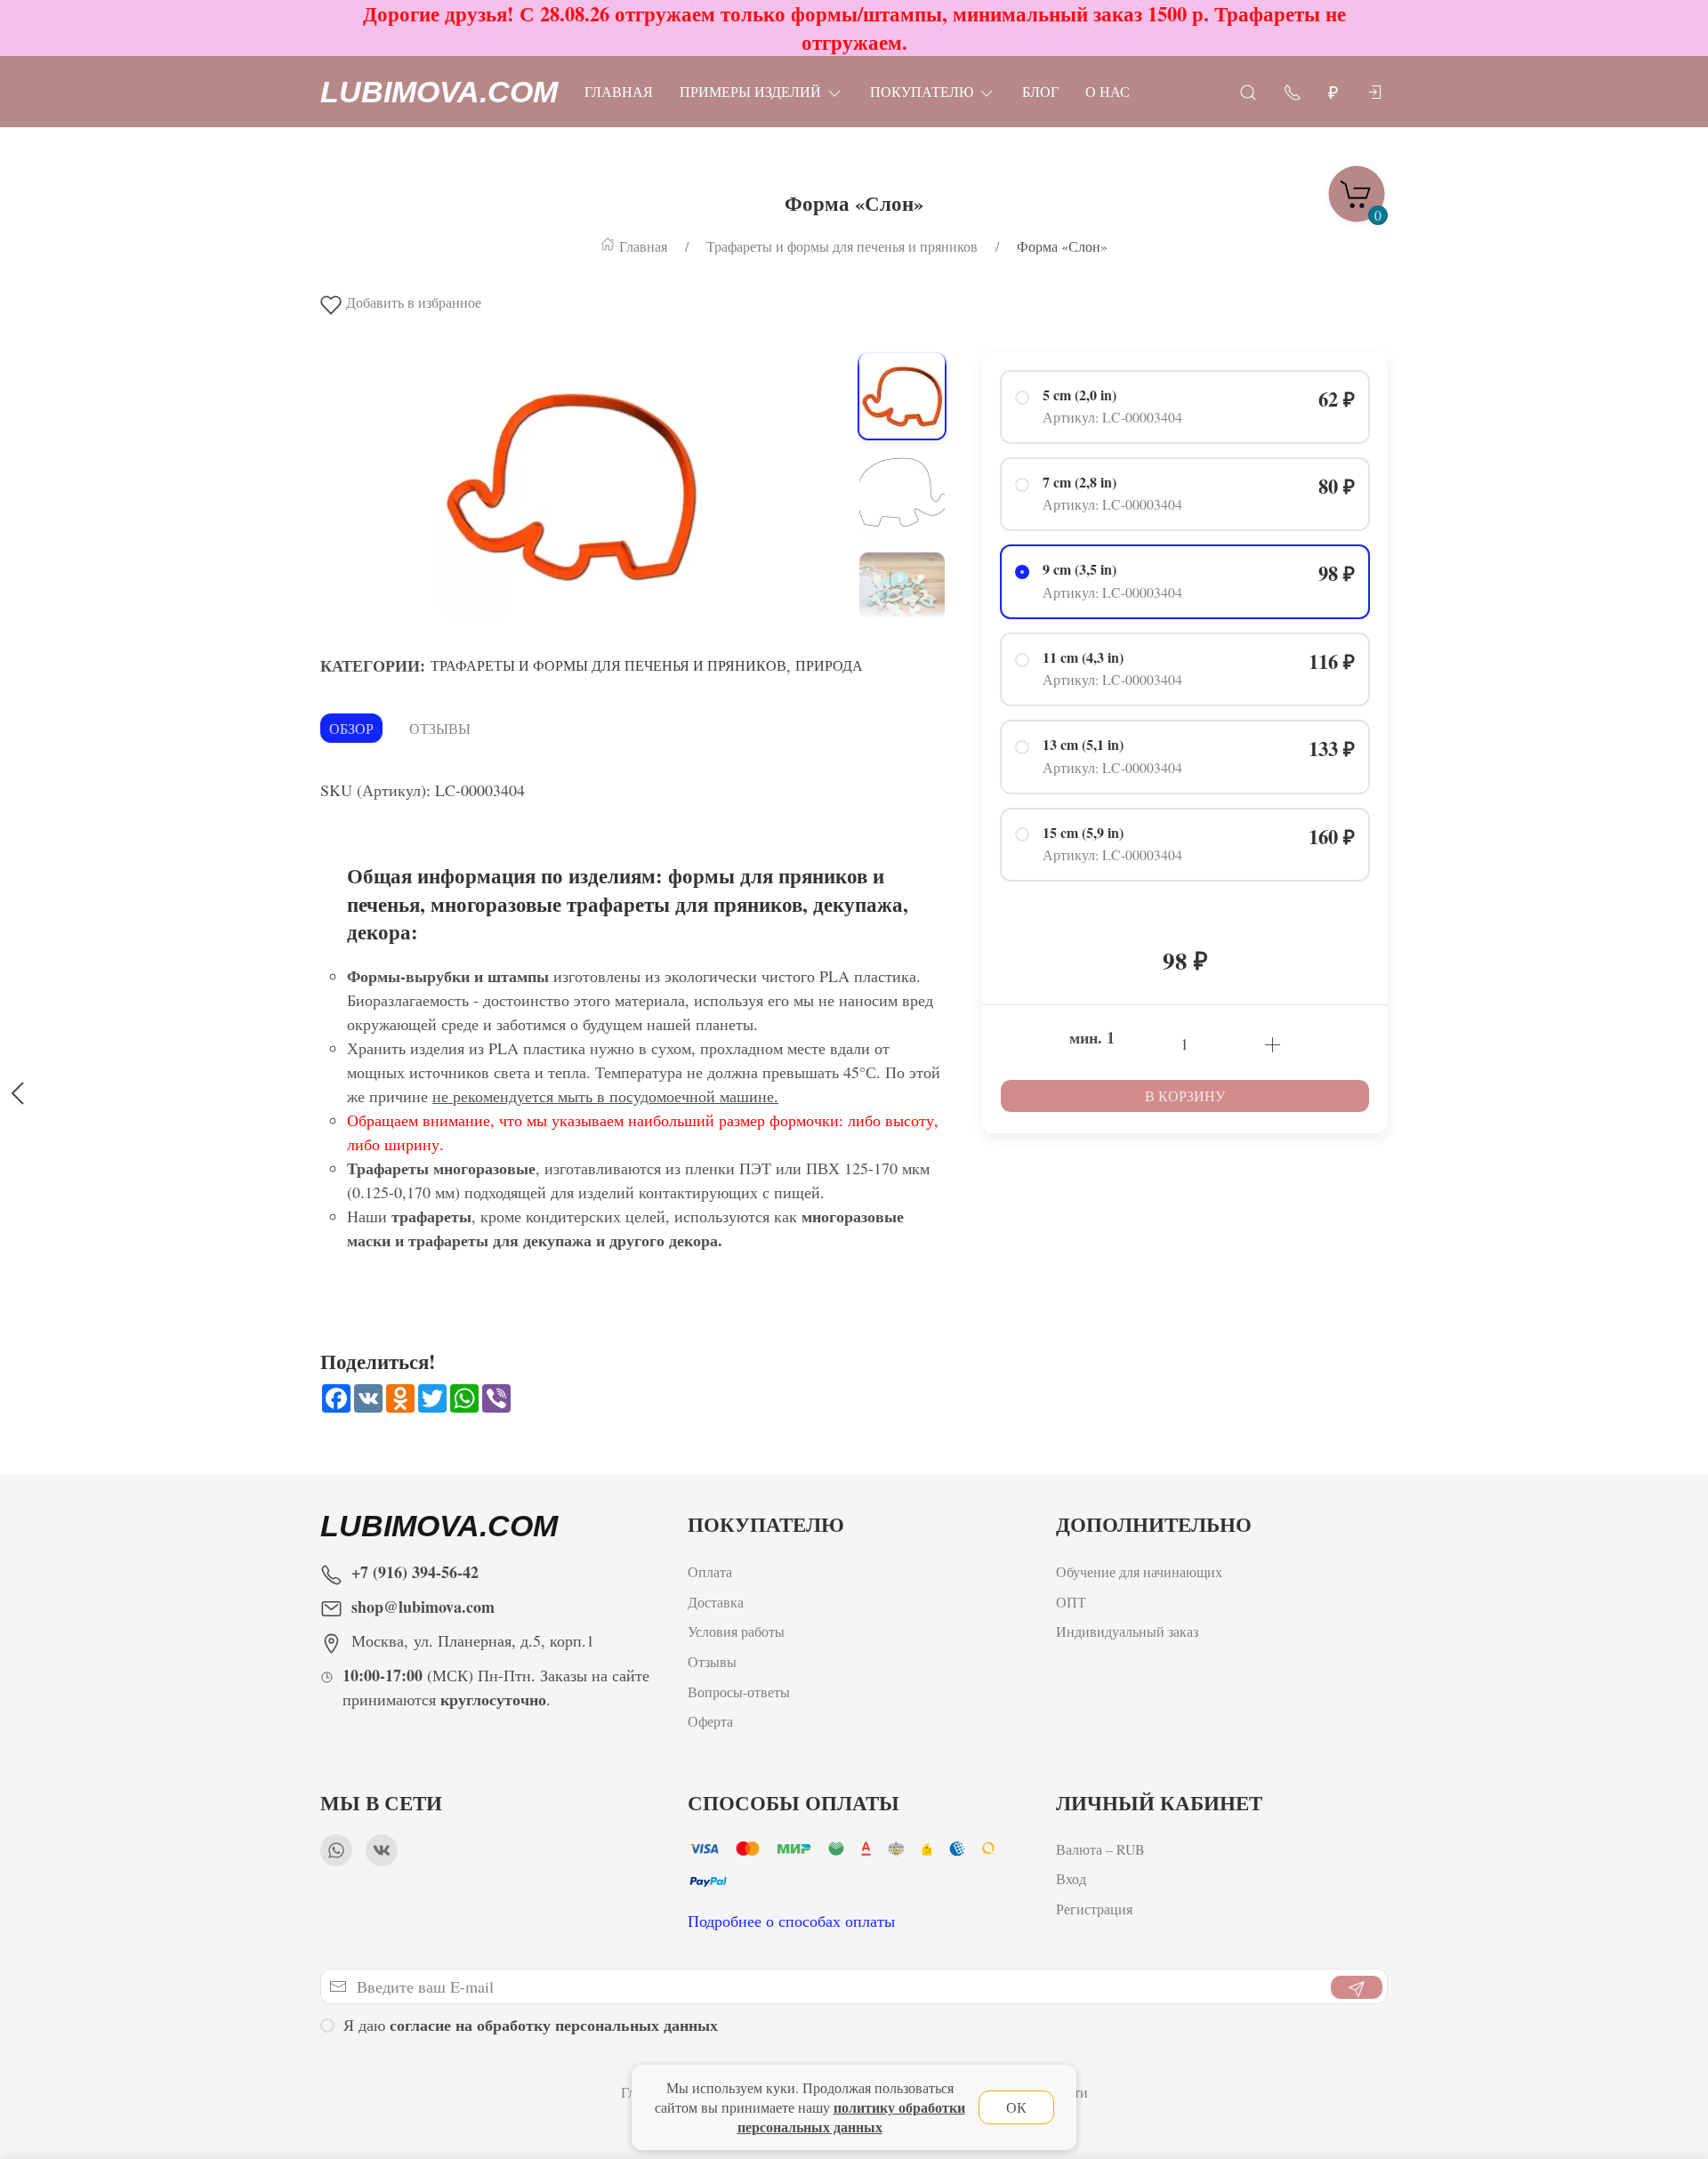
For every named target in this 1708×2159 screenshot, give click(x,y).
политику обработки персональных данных (851, 2117)
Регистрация (1094, 1909)
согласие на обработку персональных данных (554, 2025)
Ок (1016, 2107)
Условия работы (736, 1631)
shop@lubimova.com (423, 1607)
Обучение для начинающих (1141, 1571)
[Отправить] (1357, 1987)
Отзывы (440, 728)
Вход (1071, 1879)
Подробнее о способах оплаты (791, 1921)
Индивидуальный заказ (1127, 1631)
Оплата (710, 1571)
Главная (619, 91)
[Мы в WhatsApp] (336, 1850)
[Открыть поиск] (1248, 91)
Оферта (710, 1721)
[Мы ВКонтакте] (382, 1850)
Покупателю (922, 91)
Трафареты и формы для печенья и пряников (608, 665)
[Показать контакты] (1293, 91)
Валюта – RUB (1100, 1849)
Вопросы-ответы (739, 1691)
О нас (1108, 91)
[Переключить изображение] (902, 396)
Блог (1040, 91)
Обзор (351, 728)
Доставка (716, 1601)
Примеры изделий (750, 91)
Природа (829, 665)
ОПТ (1073, 1601)
